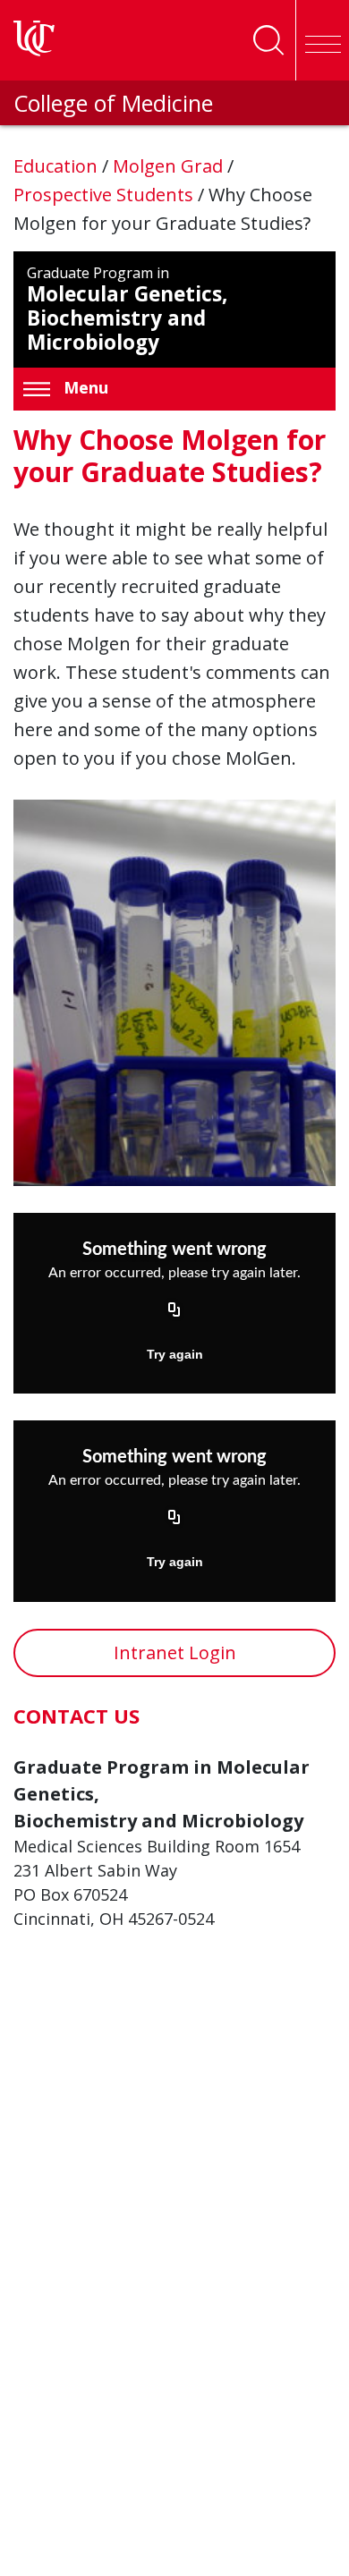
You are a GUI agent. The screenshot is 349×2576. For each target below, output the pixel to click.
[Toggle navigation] (322, 40)
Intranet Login (175, 1652)
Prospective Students (106, 195)
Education (58, 166)
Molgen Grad (170, 166)
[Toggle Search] (268, 40)
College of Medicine (113, 103)
